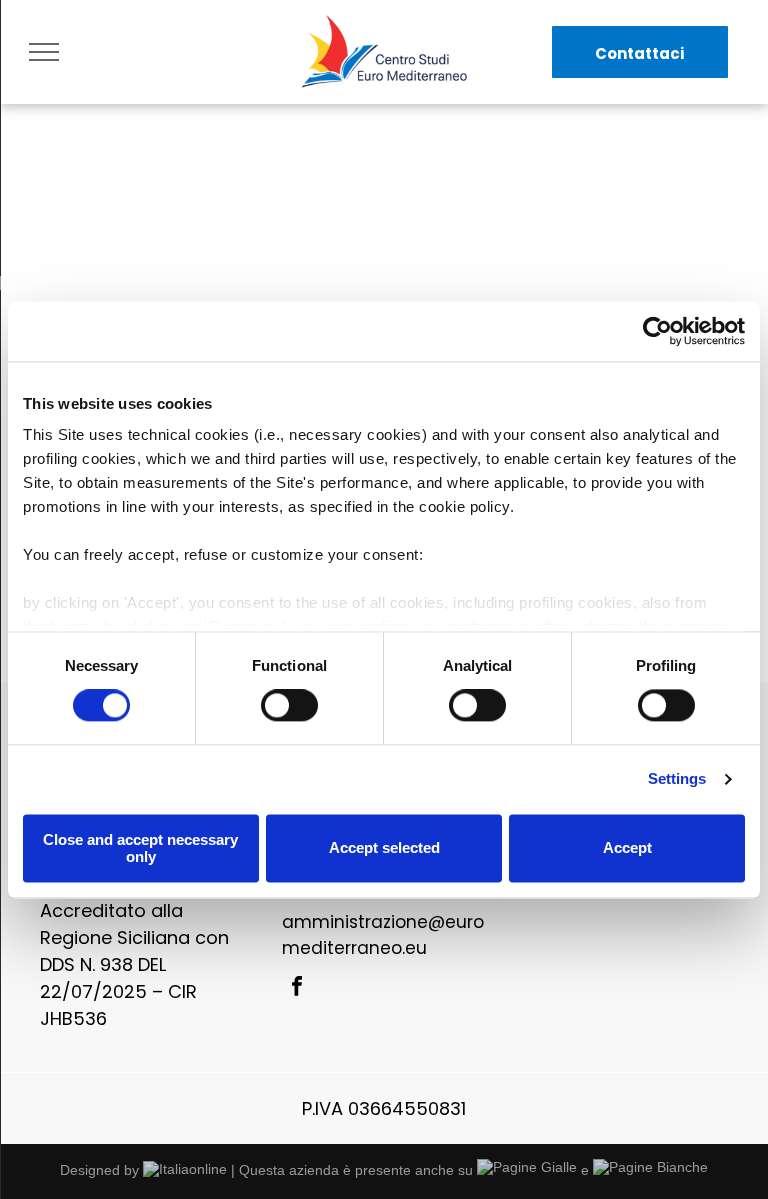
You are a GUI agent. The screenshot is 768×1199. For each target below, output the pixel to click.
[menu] (44, 52)
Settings (677, 779)
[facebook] (297, 988)
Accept (627, 848)
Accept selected (384, 848)
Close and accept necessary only (140, 848)
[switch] (289, 706)
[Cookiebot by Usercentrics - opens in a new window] (657, 331)
